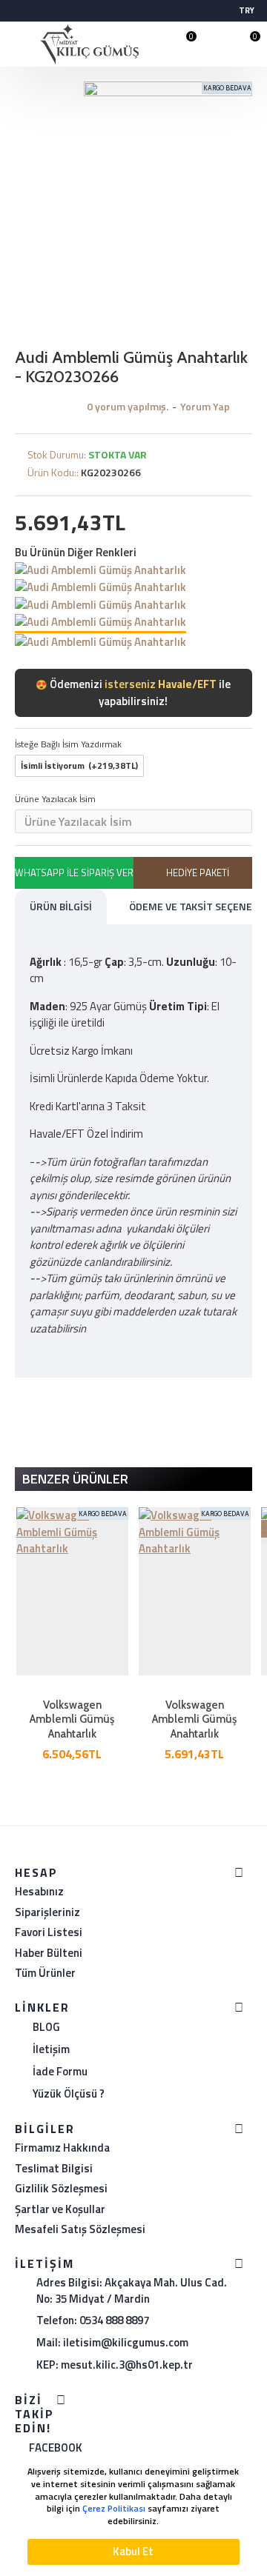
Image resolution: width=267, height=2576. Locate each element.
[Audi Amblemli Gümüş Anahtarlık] (100, 570)
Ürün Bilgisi (61, 906)
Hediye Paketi (198, 872)
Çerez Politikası (114, 2509)
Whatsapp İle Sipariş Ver (74, 872)
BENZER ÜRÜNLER (75, 1479)
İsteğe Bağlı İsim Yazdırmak (68, 744)
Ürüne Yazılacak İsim (55, 799)
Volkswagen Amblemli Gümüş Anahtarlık (72, 1719)
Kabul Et (133, 2551)
